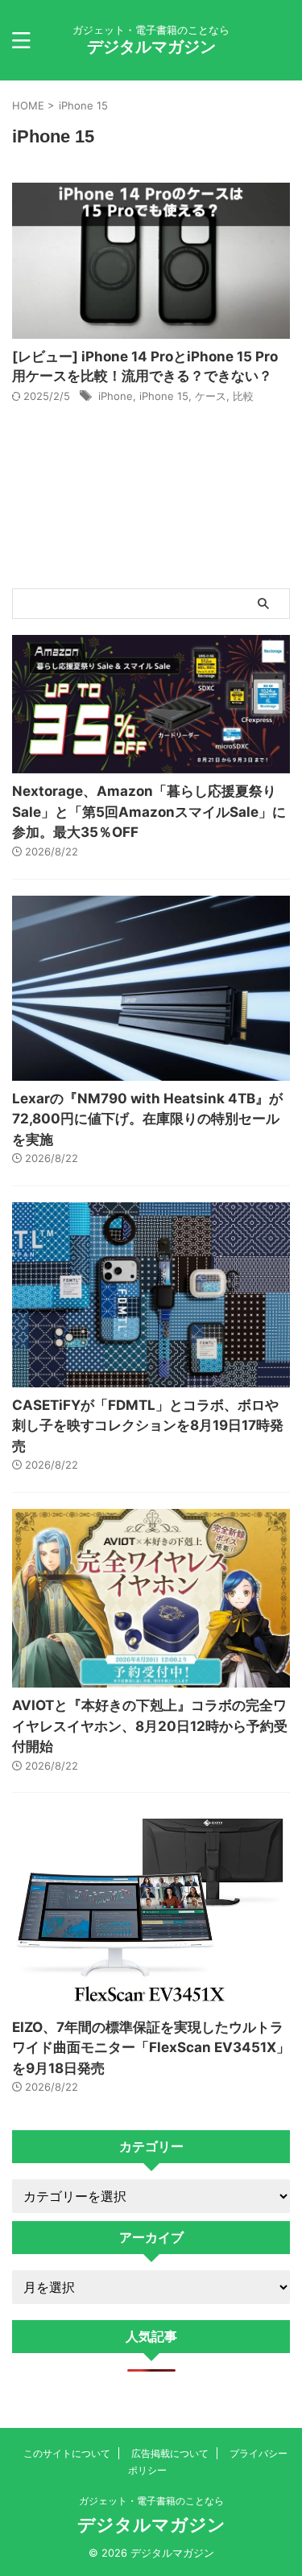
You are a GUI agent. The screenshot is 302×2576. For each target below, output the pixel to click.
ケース (211, 396)
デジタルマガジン (151, 47)
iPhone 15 (164, 396)
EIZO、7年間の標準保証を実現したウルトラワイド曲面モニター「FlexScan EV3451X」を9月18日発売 (151, 2048)
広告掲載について (170, 2453)
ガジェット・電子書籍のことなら (151, 2501)
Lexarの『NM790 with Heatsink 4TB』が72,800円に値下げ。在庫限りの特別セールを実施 (147, 1119)
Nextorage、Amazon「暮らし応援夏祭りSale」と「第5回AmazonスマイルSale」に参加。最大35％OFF (149, 812)
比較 (243, 396)
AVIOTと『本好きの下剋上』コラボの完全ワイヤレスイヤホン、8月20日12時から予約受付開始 (150, 1726)
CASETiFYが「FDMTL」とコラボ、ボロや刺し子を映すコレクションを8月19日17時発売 (148, 1426)
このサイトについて (67, 2453)
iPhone (116, 396)
